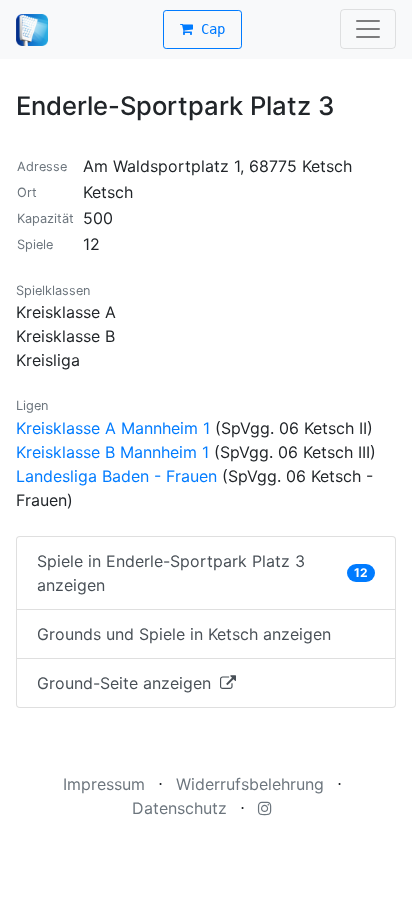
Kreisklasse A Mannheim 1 (113, 428)
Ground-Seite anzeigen (126, 683)
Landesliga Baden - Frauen (116, 476)
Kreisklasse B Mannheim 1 (112, 452)
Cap (209, 29)
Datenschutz (179, 808)
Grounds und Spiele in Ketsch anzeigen (184, 634)
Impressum (104, 784)
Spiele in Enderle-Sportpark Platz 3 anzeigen (202, 573)
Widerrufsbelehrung (250, 784)
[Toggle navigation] (368, 29)
